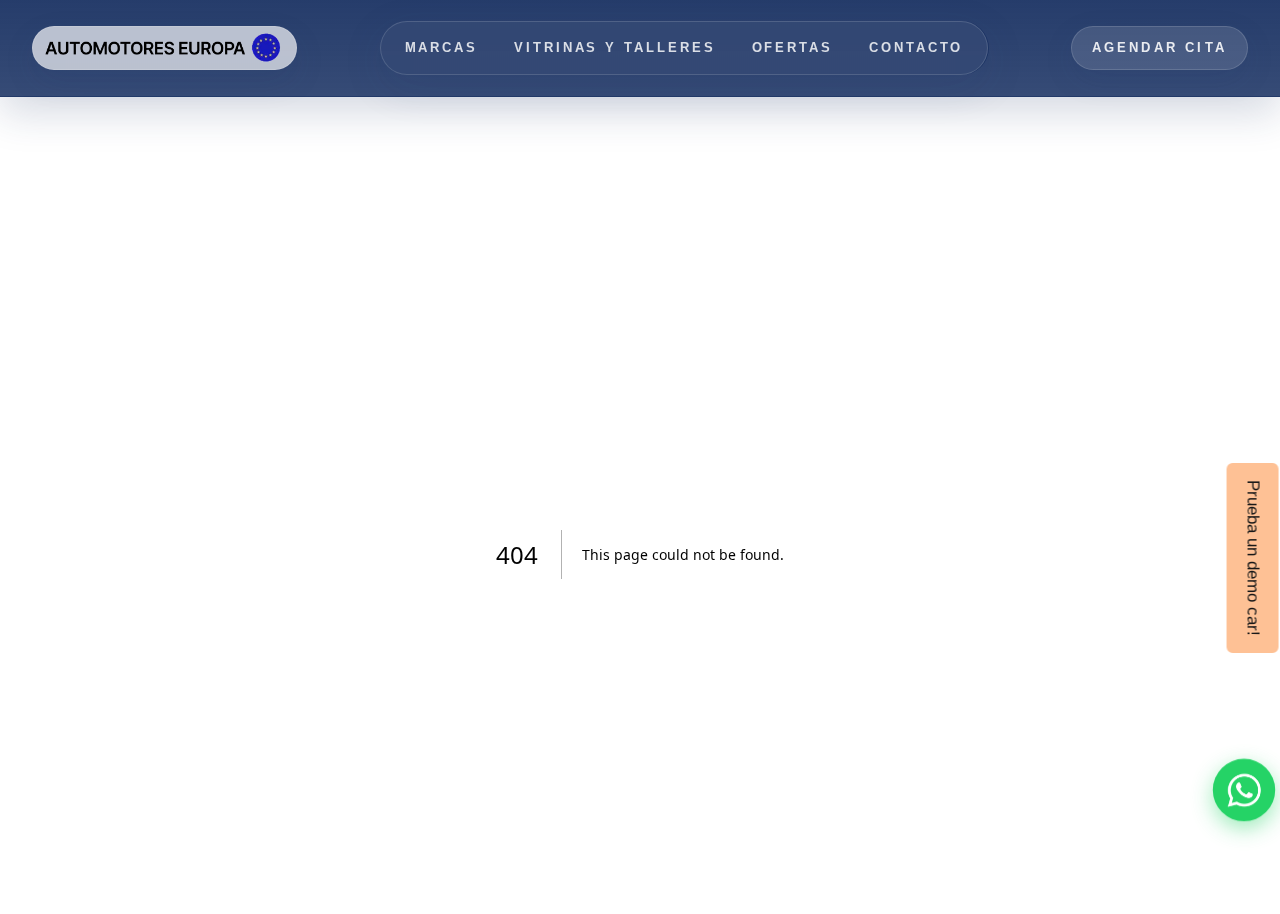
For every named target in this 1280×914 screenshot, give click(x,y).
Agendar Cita (1159, 47)
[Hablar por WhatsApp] (1244, 790)
